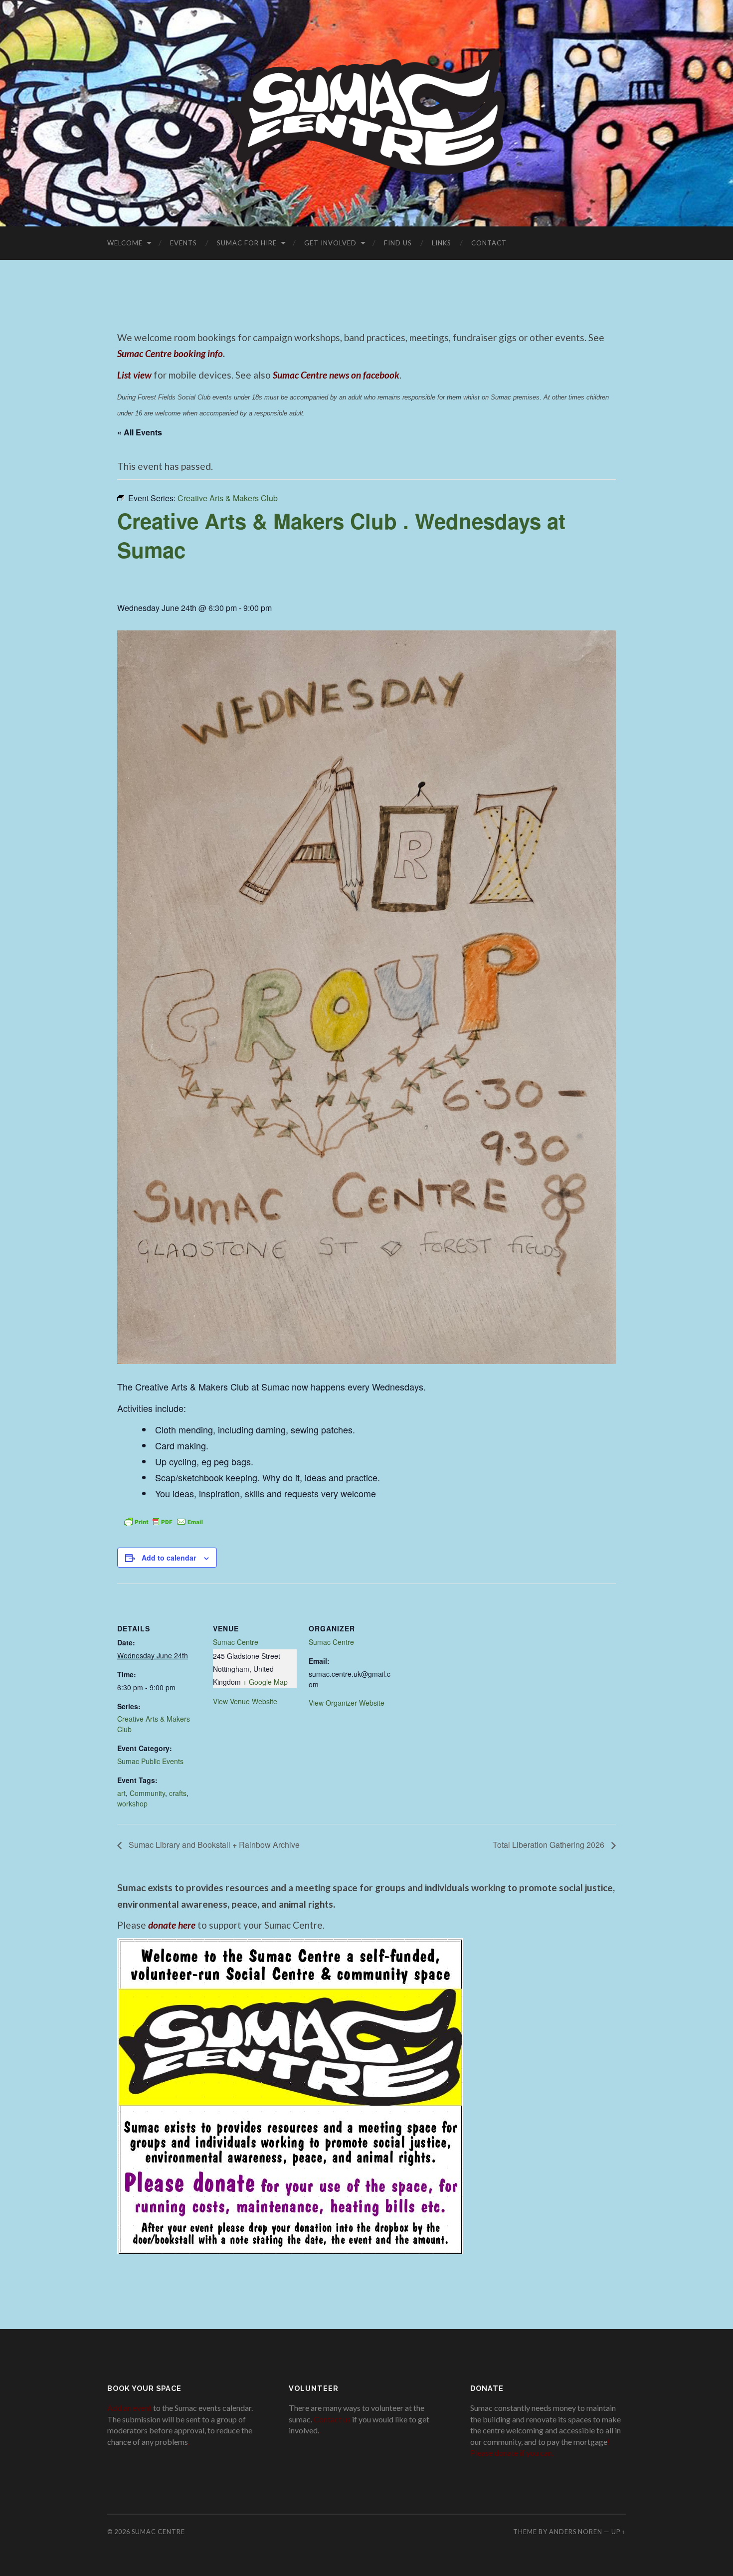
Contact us (332, 2419)
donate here (172, 1925)
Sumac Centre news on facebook (336, 375)
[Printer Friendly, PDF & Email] (164, 1521)
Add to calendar (169, 1558)
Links (442, 243)
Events (183, 243)
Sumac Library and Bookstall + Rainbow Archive (213, 1845)
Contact (489, 243)
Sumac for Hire (247, 243)
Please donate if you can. (512, 2453)
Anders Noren (576, 2532)
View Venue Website (245, 1701)
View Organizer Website (347, 1703)
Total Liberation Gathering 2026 (550, 1845)
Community (147, 1793)
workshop (132, 1803)
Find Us (398, 243)
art (121, 1793)
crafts (178, 1793)
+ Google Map (265, 1682)
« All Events (140, 432)
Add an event (129, 2408)
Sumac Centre (236, 1642)
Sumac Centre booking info (170, 353)
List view (134, 375)
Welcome (125, 243)
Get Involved (330, 243)
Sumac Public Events (150, 1761)
